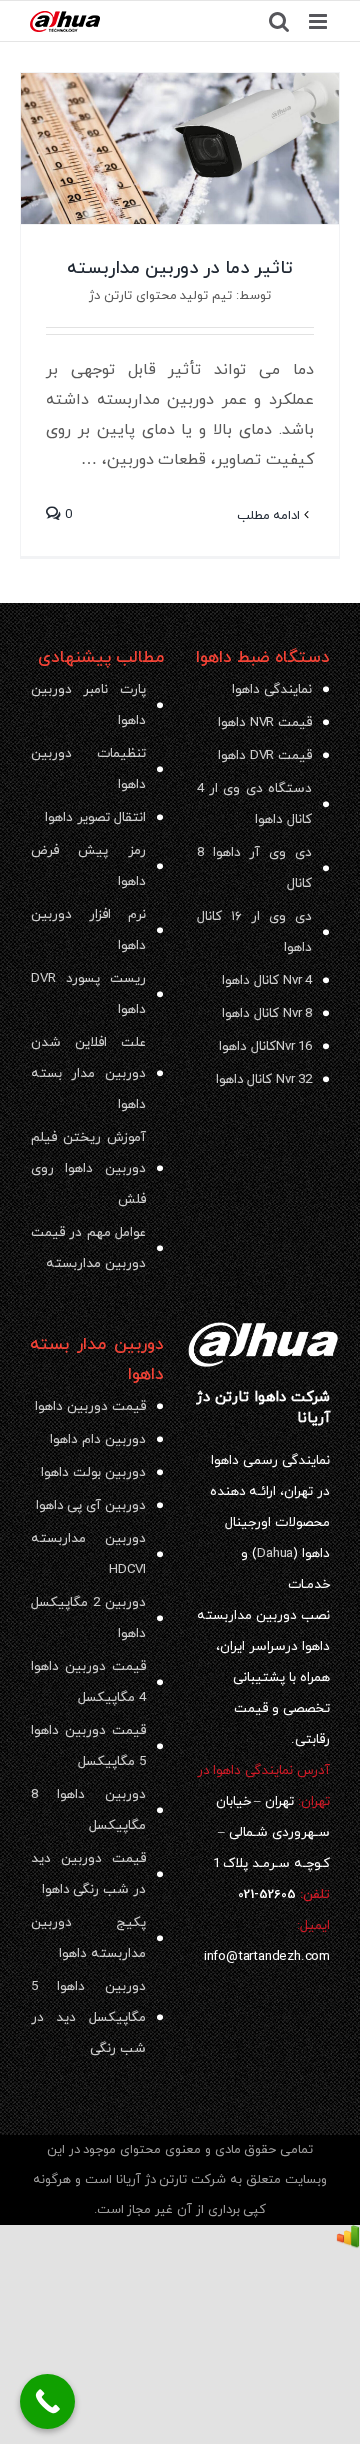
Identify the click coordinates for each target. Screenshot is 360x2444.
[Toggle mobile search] (279, 21)
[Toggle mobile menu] (319, 21)
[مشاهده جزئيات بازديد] (348, 2240)
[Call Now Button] (47, 2401)
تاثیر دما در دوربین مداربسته (180, 268)
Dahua (275, 1553)
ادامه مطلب (271, 516)
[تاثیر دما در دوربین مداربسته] (180, 148)
